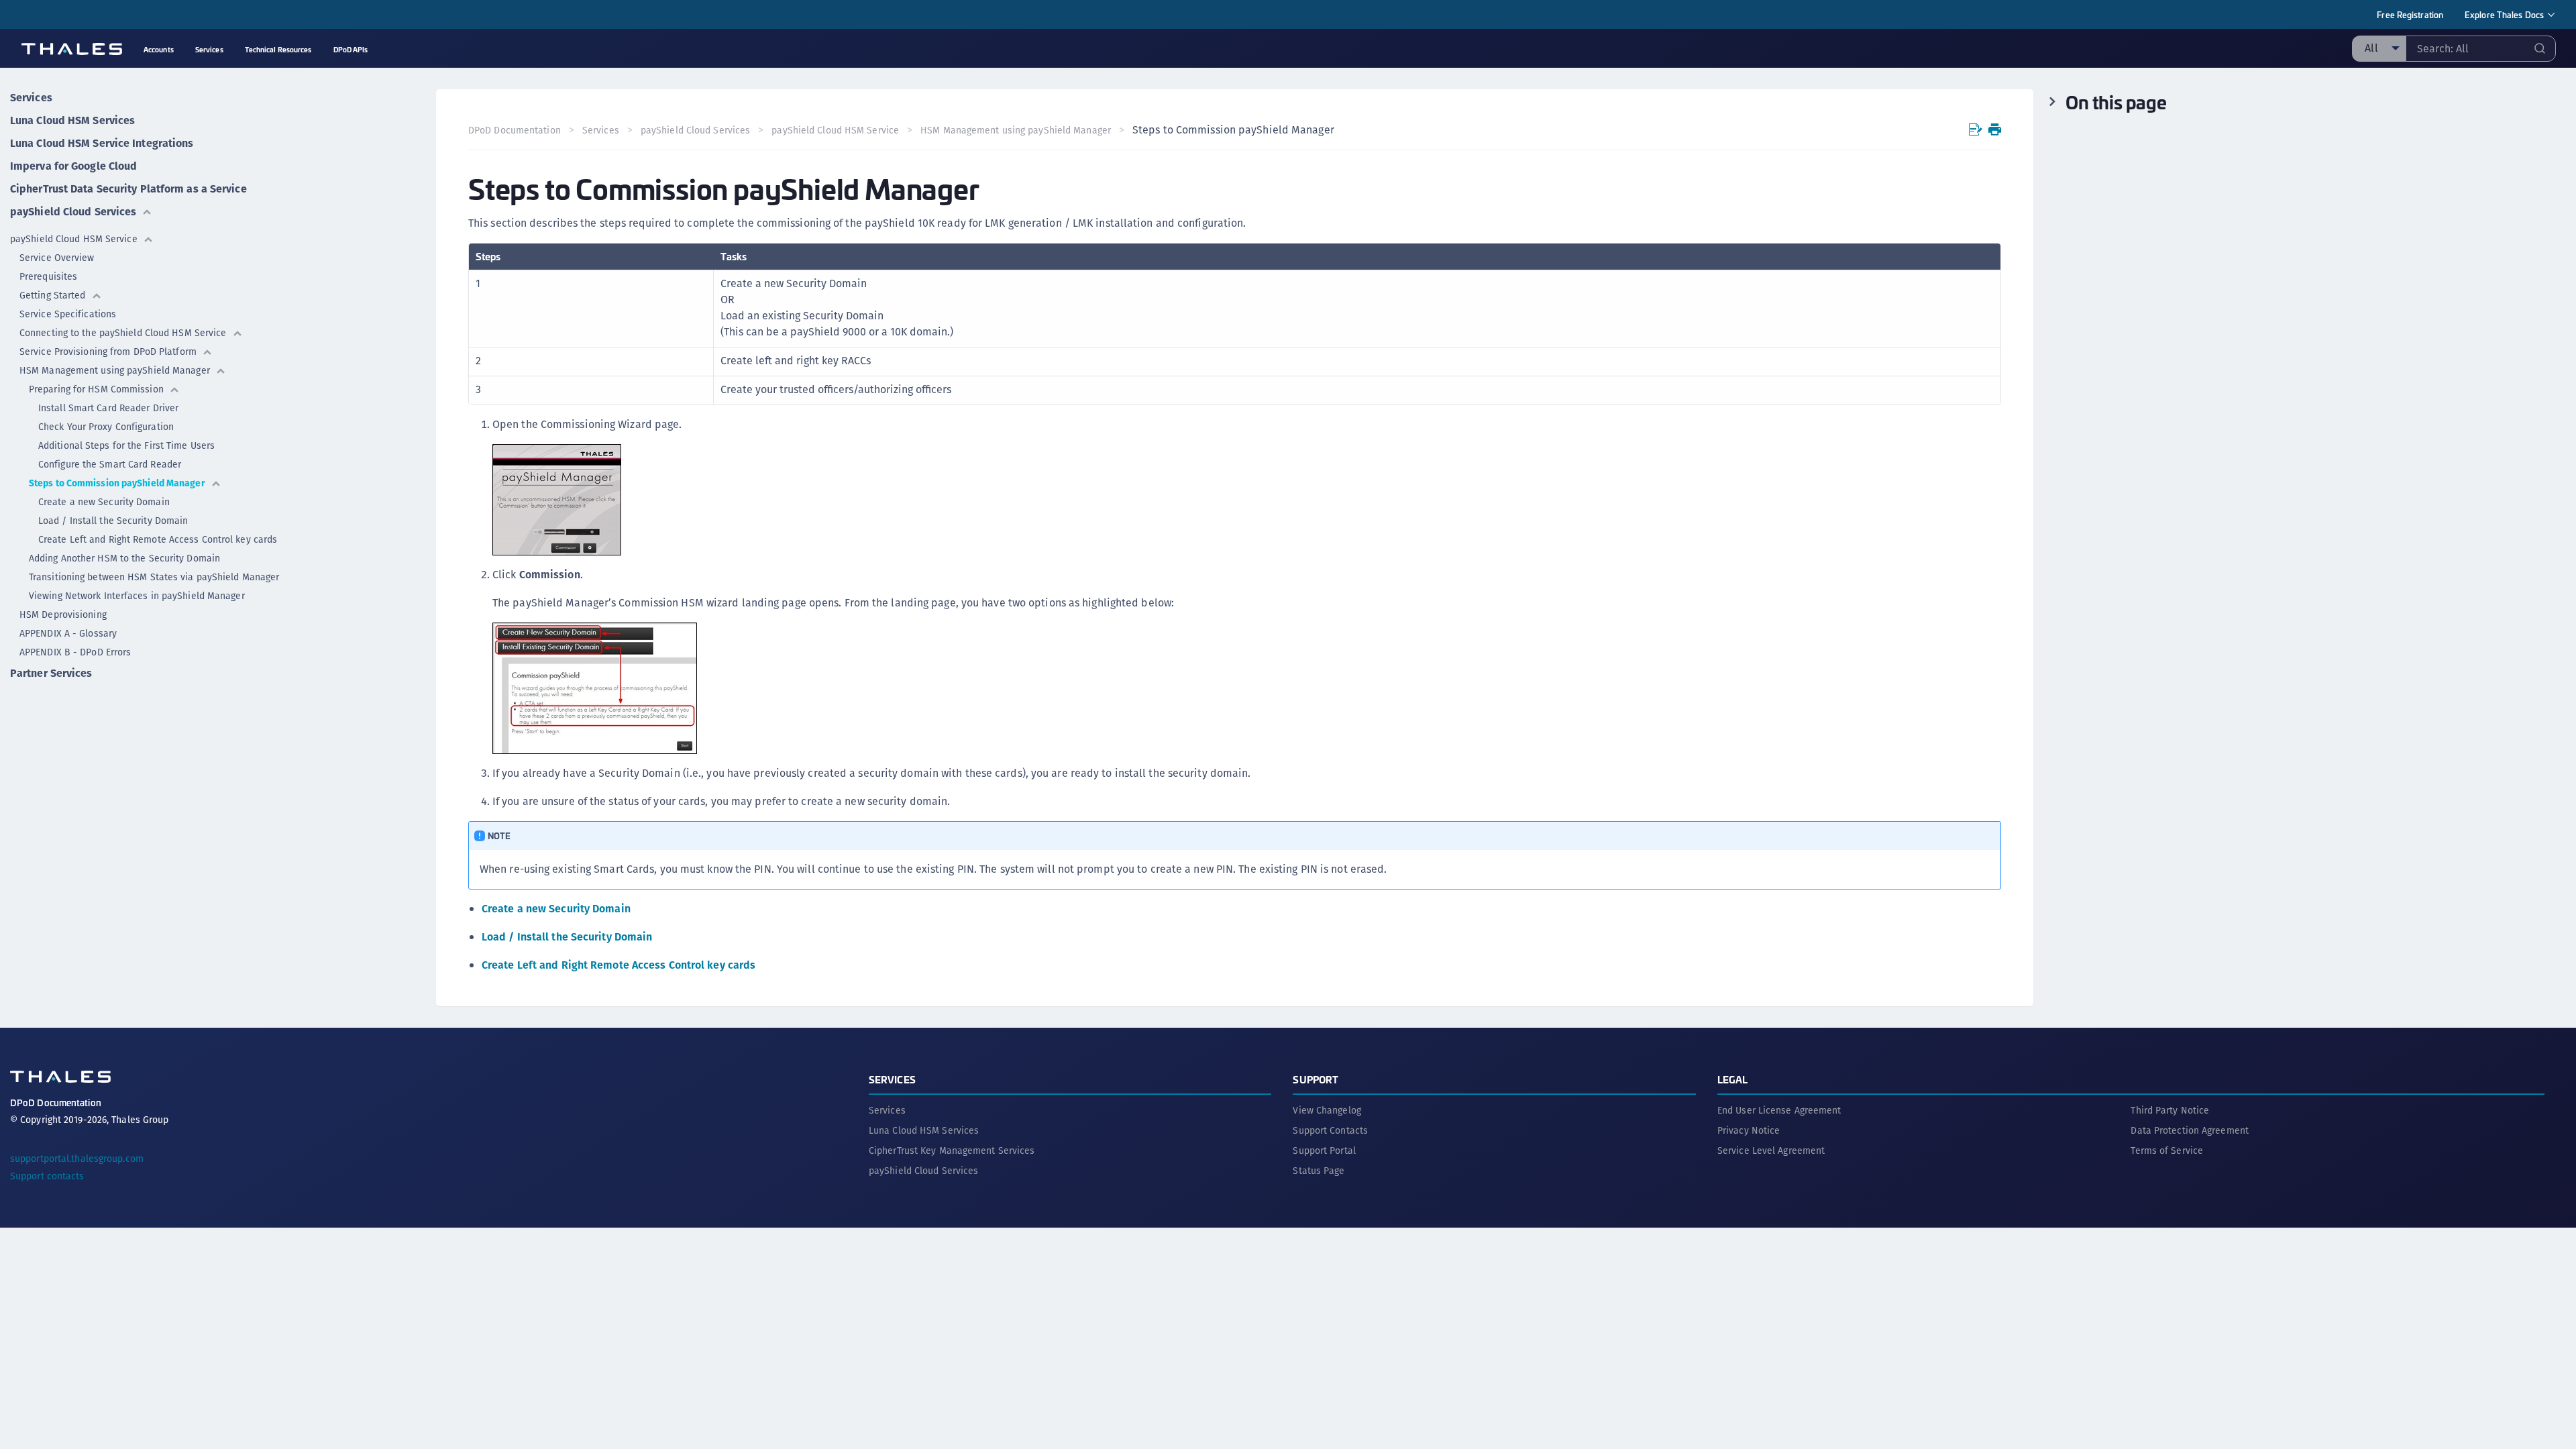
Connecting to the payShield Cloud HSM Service (123, 333)
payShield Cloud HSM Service (74, 239)
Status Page (1319, 1171)
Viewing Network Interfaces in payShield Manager (137, 596)
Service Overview (57, 258)
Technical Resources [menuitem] (278, 49)
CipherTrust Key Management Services (952, 1150)
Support (1316, 1079)
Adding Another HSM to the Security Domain (124, 558)
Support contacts (47, 1176)
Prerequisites (48, 276)
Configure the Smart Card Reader (110, 464)
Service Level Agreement (1771, 1150)
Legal (1733, 1079)
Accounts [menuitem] (159, 49)
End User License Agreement (1779, 1110)
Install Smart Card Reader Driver (108, 408)
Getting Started (53, 295)
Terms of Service (2167, 1150)
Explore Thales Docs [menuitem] (2504, 14)
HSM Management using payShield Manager (115, 370)
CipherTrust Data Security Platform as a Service (128, 189)
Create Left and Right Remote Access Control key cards (158, 539)
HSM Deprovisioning (63, 614)
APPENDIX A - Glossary (68, 633)
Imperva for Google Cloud (73, 166)
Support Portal (1324, 1150)
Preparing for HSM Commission (96, 389)
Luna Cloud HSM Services (72, 120)
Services (31, 98)
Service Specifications (68, 314)
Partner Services (51, 673)
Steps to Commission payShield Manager (117, 483)
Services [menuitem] (209, 49)
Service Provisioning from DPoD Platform (108, 352)
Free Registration (2410, 14)
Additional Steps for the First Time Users (126, 445)
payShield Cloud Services (73, 212)
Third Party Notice (2170, 1110)
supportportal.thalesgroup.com (77, 1159)
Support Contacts (1330, 1130)
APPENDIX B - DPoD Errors (75, 652)
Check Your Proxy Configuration (106, 427)
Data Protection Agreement (2190, 1130)
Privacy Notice (1749, 1130)
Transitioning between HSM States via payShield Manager (154, 577)
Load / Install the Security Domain (113, 521)
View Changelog (1327, 1110)
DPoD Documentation (515, 130)
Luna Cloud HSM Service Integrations (102, 143)
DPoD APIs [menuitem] (351, 49)
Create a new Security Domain (104, 502)
